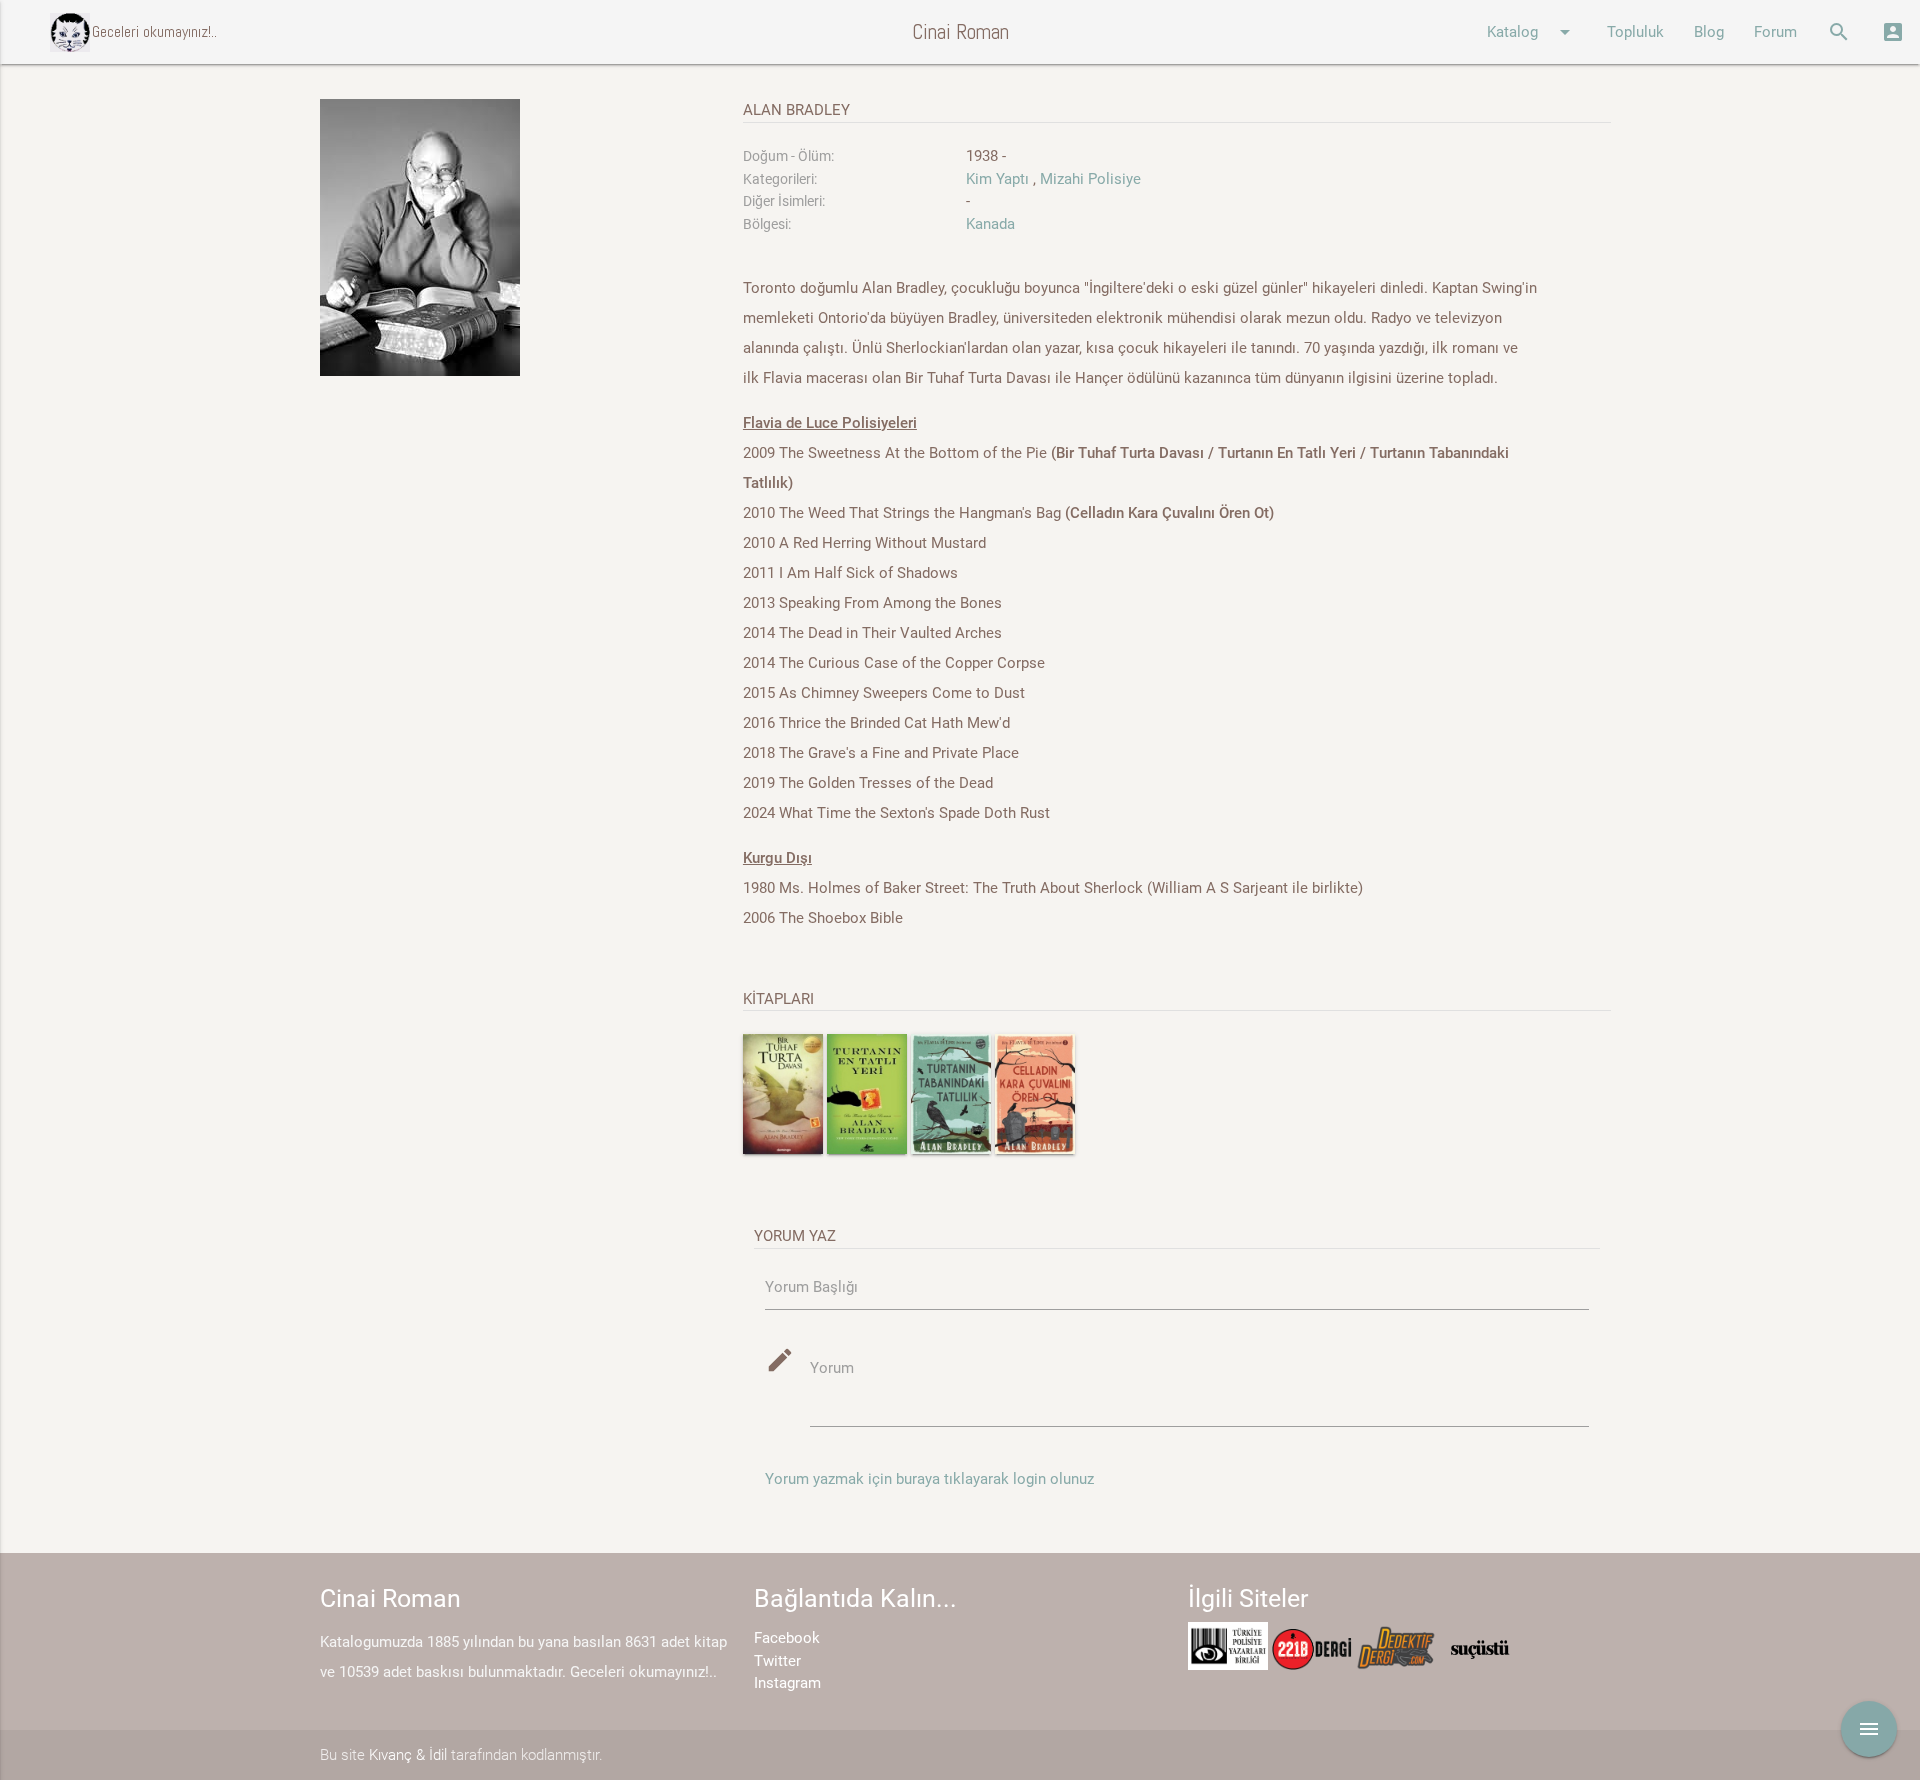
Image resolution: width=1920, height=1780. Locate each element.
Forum (1775, 32)
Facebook (787, 1638)
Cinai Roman (960, 31)
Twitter (777, 1661)
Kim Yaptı (997, 179)
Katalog (1532, 32)
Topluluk (1635, 32)
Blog (1709, 32)
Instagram (787, 1683)
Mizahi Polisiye (1090, 179)
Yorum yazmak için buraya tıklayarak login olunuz (929, 1479)
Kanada (990, 224)
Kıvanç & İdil (408, 1755)
